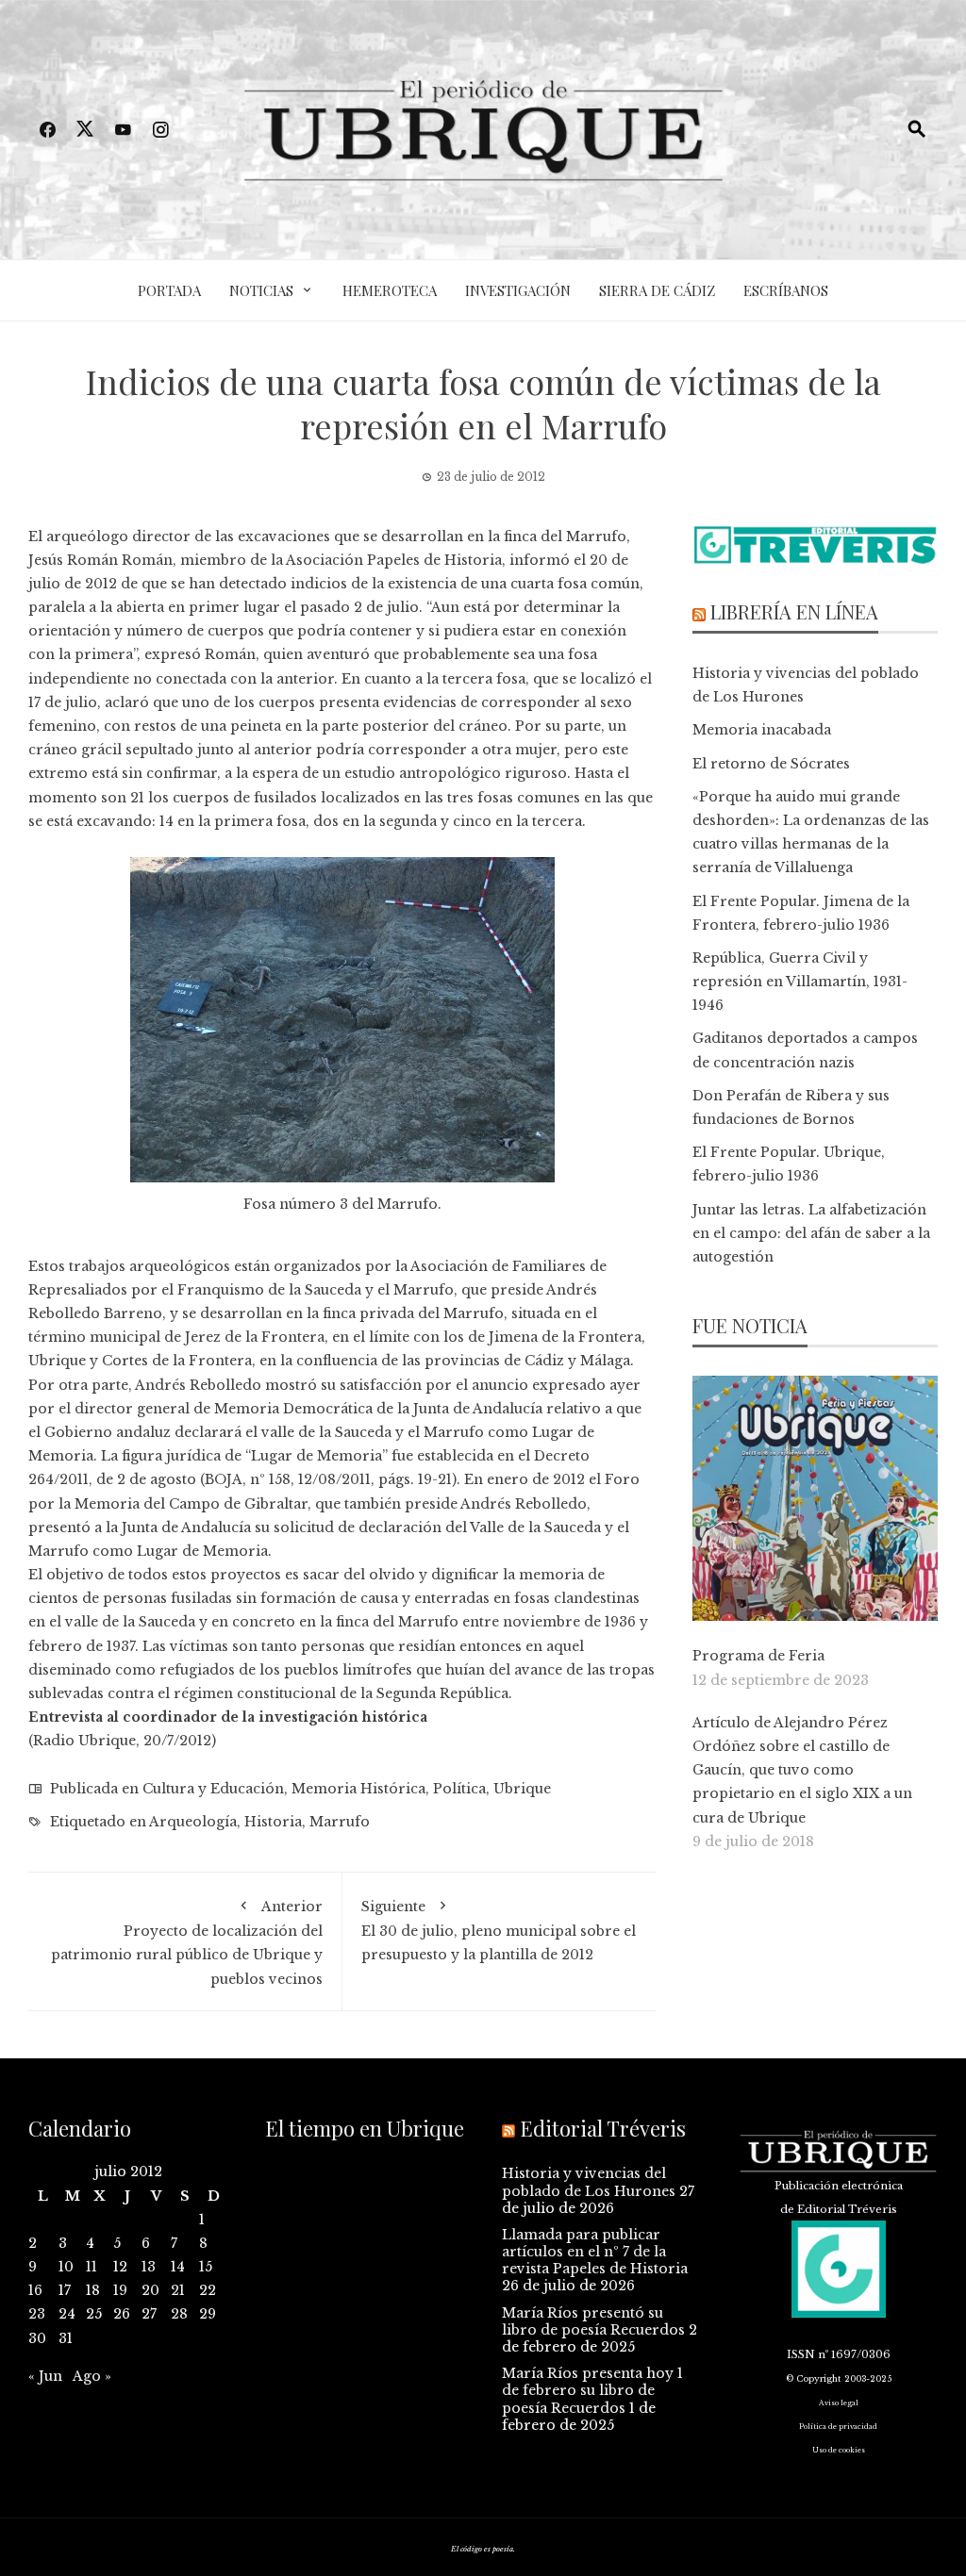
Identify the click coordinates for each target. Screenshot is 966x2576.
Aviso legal (839, 2403)
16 (35, 2290)
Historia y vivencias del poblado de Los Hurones (589, 2182)
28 (179, 2314)
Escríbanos (786, 290)
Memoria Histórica (358, 1789)
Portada (169, 290)
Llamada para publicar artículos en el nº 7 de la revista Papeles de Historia (595, 2252)
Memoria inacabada (762, 730)
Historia (273, 1822)
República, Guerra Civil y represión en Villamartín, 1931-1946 (800, 982)
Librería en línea (794, 611)
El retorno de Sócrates (771, 764)
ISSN (801, 2354)
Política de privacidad (838, 2427)
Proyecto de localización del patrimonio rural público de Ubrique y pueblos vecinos (187, 1943)
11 (92, 2267)
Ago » (92, 2376)
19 (120, 2290)
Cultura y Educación (213, 1789)
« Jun (45, 2376)
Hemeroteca (390, 290)
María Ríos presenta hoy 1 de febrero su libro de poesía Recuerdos (592, 2390)
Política (459, 1789)
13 (149, 2267)
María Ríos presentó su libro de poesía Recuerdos (593, 2321)
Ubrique (522, 1789)
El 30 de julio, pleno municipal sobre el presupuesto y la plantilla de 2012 (499, 1931)
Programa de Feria (758, 1656)
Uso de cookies (839, 2450)
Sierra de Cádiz (657, 290)
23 (37, 2314)
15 (206, 2267)
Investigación (518, 290)
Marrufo (340, 1822)
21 (178, 2290)
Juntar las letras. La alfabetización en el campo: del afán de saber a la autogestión (811, 1233)
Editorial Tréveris (603, 2128)
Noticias (261, 290)
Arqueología (193, 1822)
